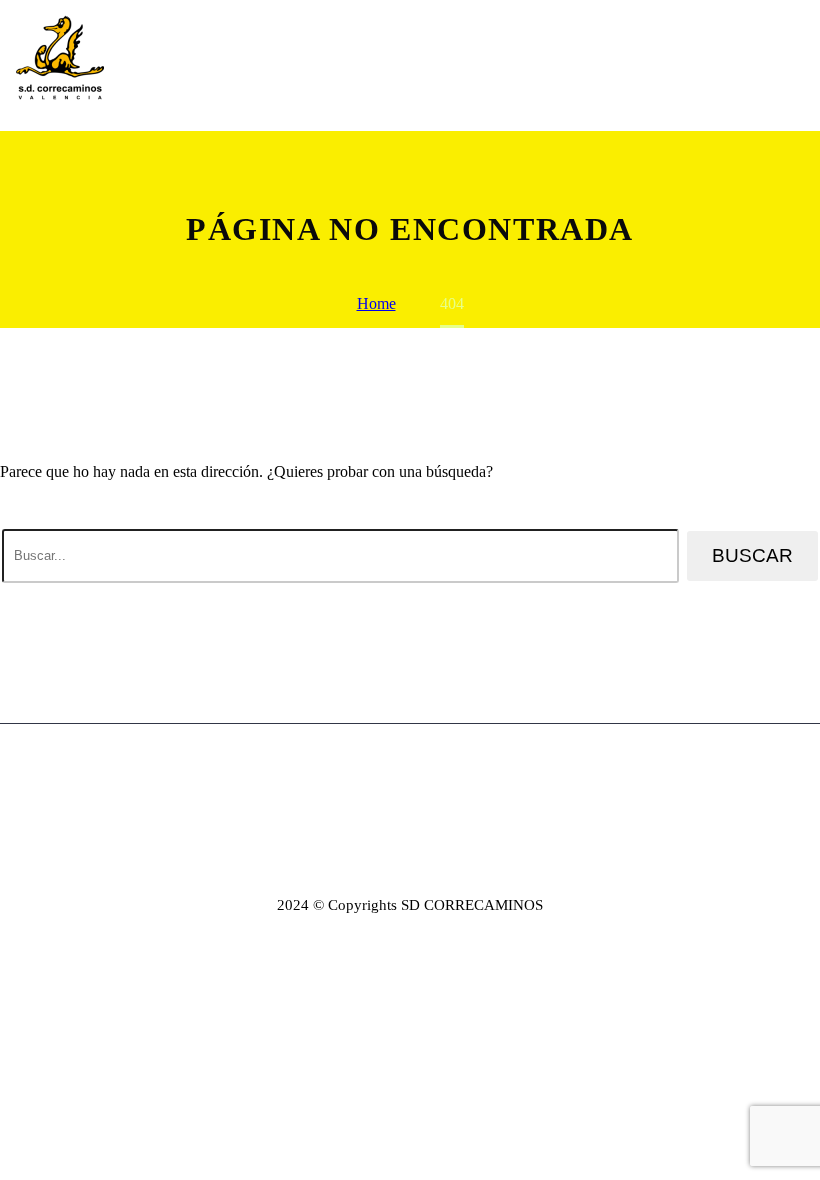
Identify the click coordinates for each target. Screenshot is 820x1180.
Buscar (752, 555)
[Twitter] (397, 774)
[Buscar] (797, 65)
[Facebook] (371, 774)
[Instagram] (423, 774)
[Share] (449, 774)
